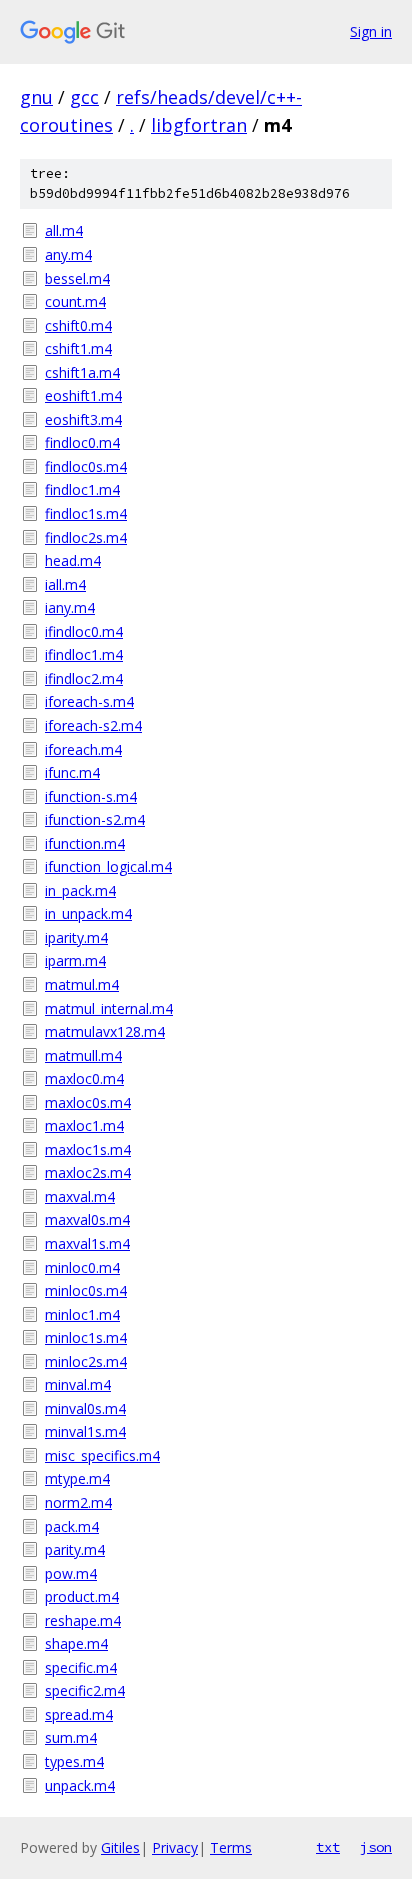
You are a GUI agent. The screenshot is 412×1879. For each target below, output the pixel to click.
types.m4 (74, 1761)
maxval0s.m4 (87, 1219)
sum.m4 (71, 1737)
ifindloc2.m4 (84, 678)
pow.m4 (71, 1573)
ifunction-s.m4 (91, 796)
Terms (231, 1847)
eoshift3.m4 (83, 419)
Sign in (371, 31)
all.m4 (64, 230)
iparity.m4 (76, 937)
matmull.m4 (83, 1055)
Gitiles (120, 1847)
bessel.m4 (77, 278)
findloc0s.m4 (86, 466)
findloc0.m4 (82, 442)
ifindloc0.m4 (84, 631)
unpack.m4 (80, 1785)
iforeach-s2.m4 (93, 725)
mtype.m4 (77, 1478)
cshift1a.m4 (82, 372)
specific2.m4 (85, 1690)
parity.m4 (75, 1549)
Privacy (175, 1847)
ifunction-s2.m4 (95, 819)
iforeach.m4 (83, 749)
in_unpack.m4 (88, 913)
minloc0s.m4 (86, 1290)
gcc (84, 97)
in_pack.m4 (80, 890)
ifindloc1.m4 (84, 654)
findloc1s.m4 (86, 513)
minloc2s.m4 (86, 1361)
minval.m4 (78, 1384)
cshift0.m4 (78, 325)
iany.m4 (70, 607)
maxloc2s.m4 (88, 1172)
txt (328, 1847)
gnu (36, 97)
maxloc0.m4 (84, 1078)
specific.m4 (81, 1667)
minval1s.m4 (85, 1431)
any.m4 (68, 254)
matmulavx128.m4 (105, 1031)
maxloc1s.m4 (88, 1149)
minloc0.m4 (82, 1267)
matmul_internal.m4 (109, 1008)
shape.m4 (76, 1643)
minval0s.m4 (85, 1408)
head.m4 (73, 560)
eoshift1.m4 (83, 395)
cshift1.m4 (78, 348)
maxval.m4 (80, 1196)
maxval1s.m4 (87, 1243)
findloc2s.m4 (86, 537)
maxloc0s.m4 (88, 1102)
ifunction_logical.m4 (108, 866)
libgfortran (199, 125)
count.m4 (75, 301)
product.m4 (82, 1596)
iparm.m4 (75, 960)
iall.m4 (65, 584)
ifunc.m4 (72, 772)
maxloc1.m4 (84, 1125)
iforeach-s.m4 (89, 701)
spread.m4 (79, 1714)
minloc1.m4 (82, 1314)
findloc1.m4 (82, 489)
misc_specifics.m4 (102, 1455)
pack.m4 (72, 1526)
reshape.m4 (83, 1620)
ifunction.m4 (85, 843)
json (376, 1847)
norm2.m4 (78, 1502)
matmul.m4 (82, 984)
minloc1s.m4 (86, 1337)
